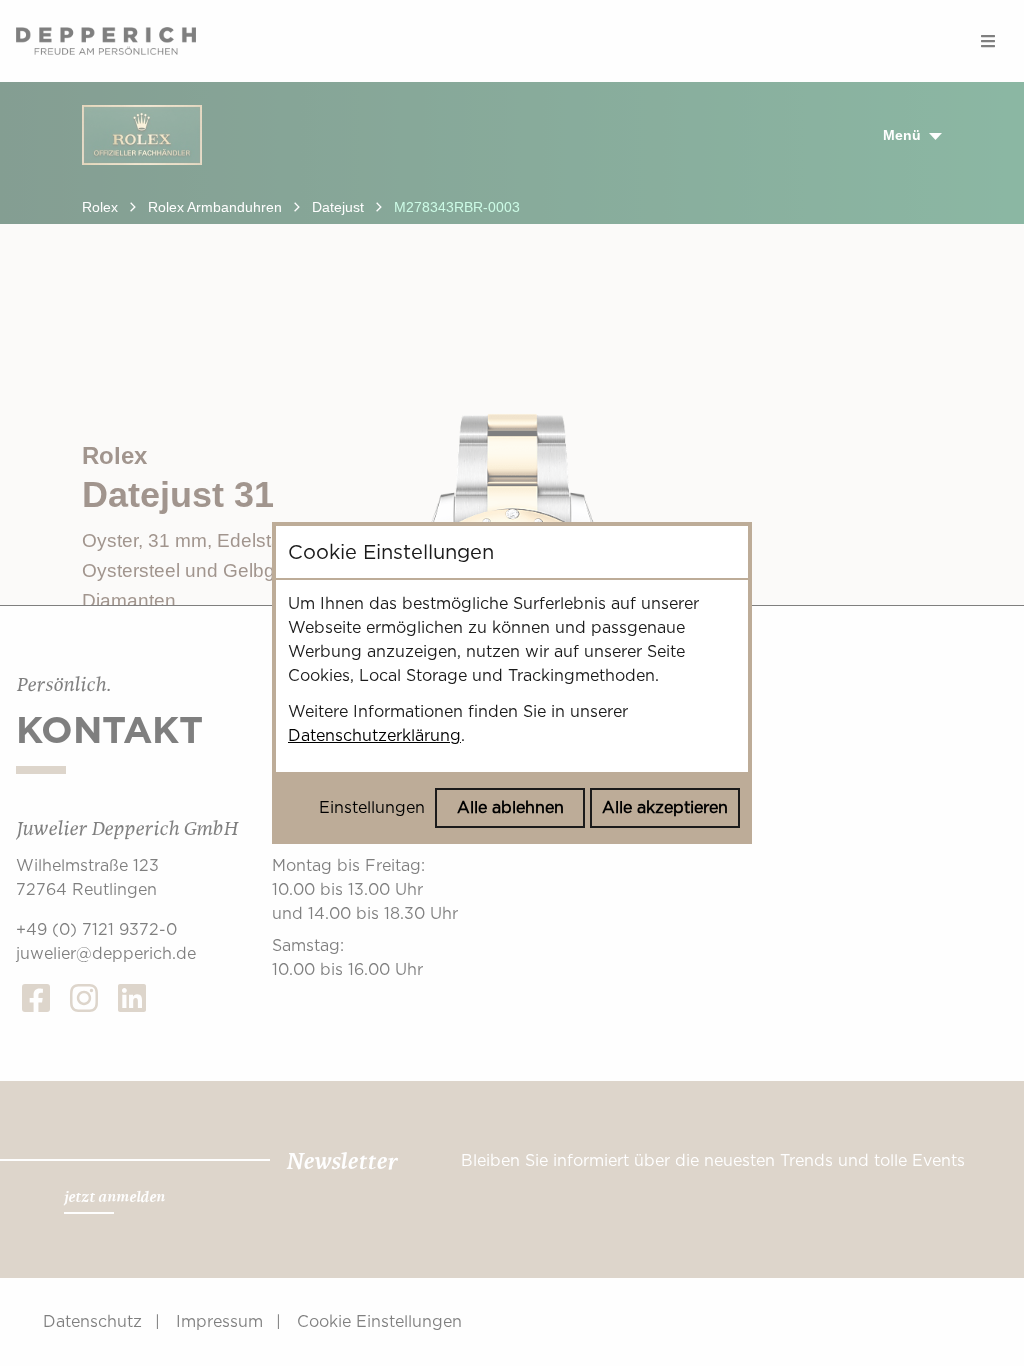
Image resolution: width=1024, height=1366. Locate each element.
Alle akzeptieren (665, 807)
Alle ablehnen (510, 807)
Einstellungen (372, 807)
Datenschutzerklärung (374, 735)
